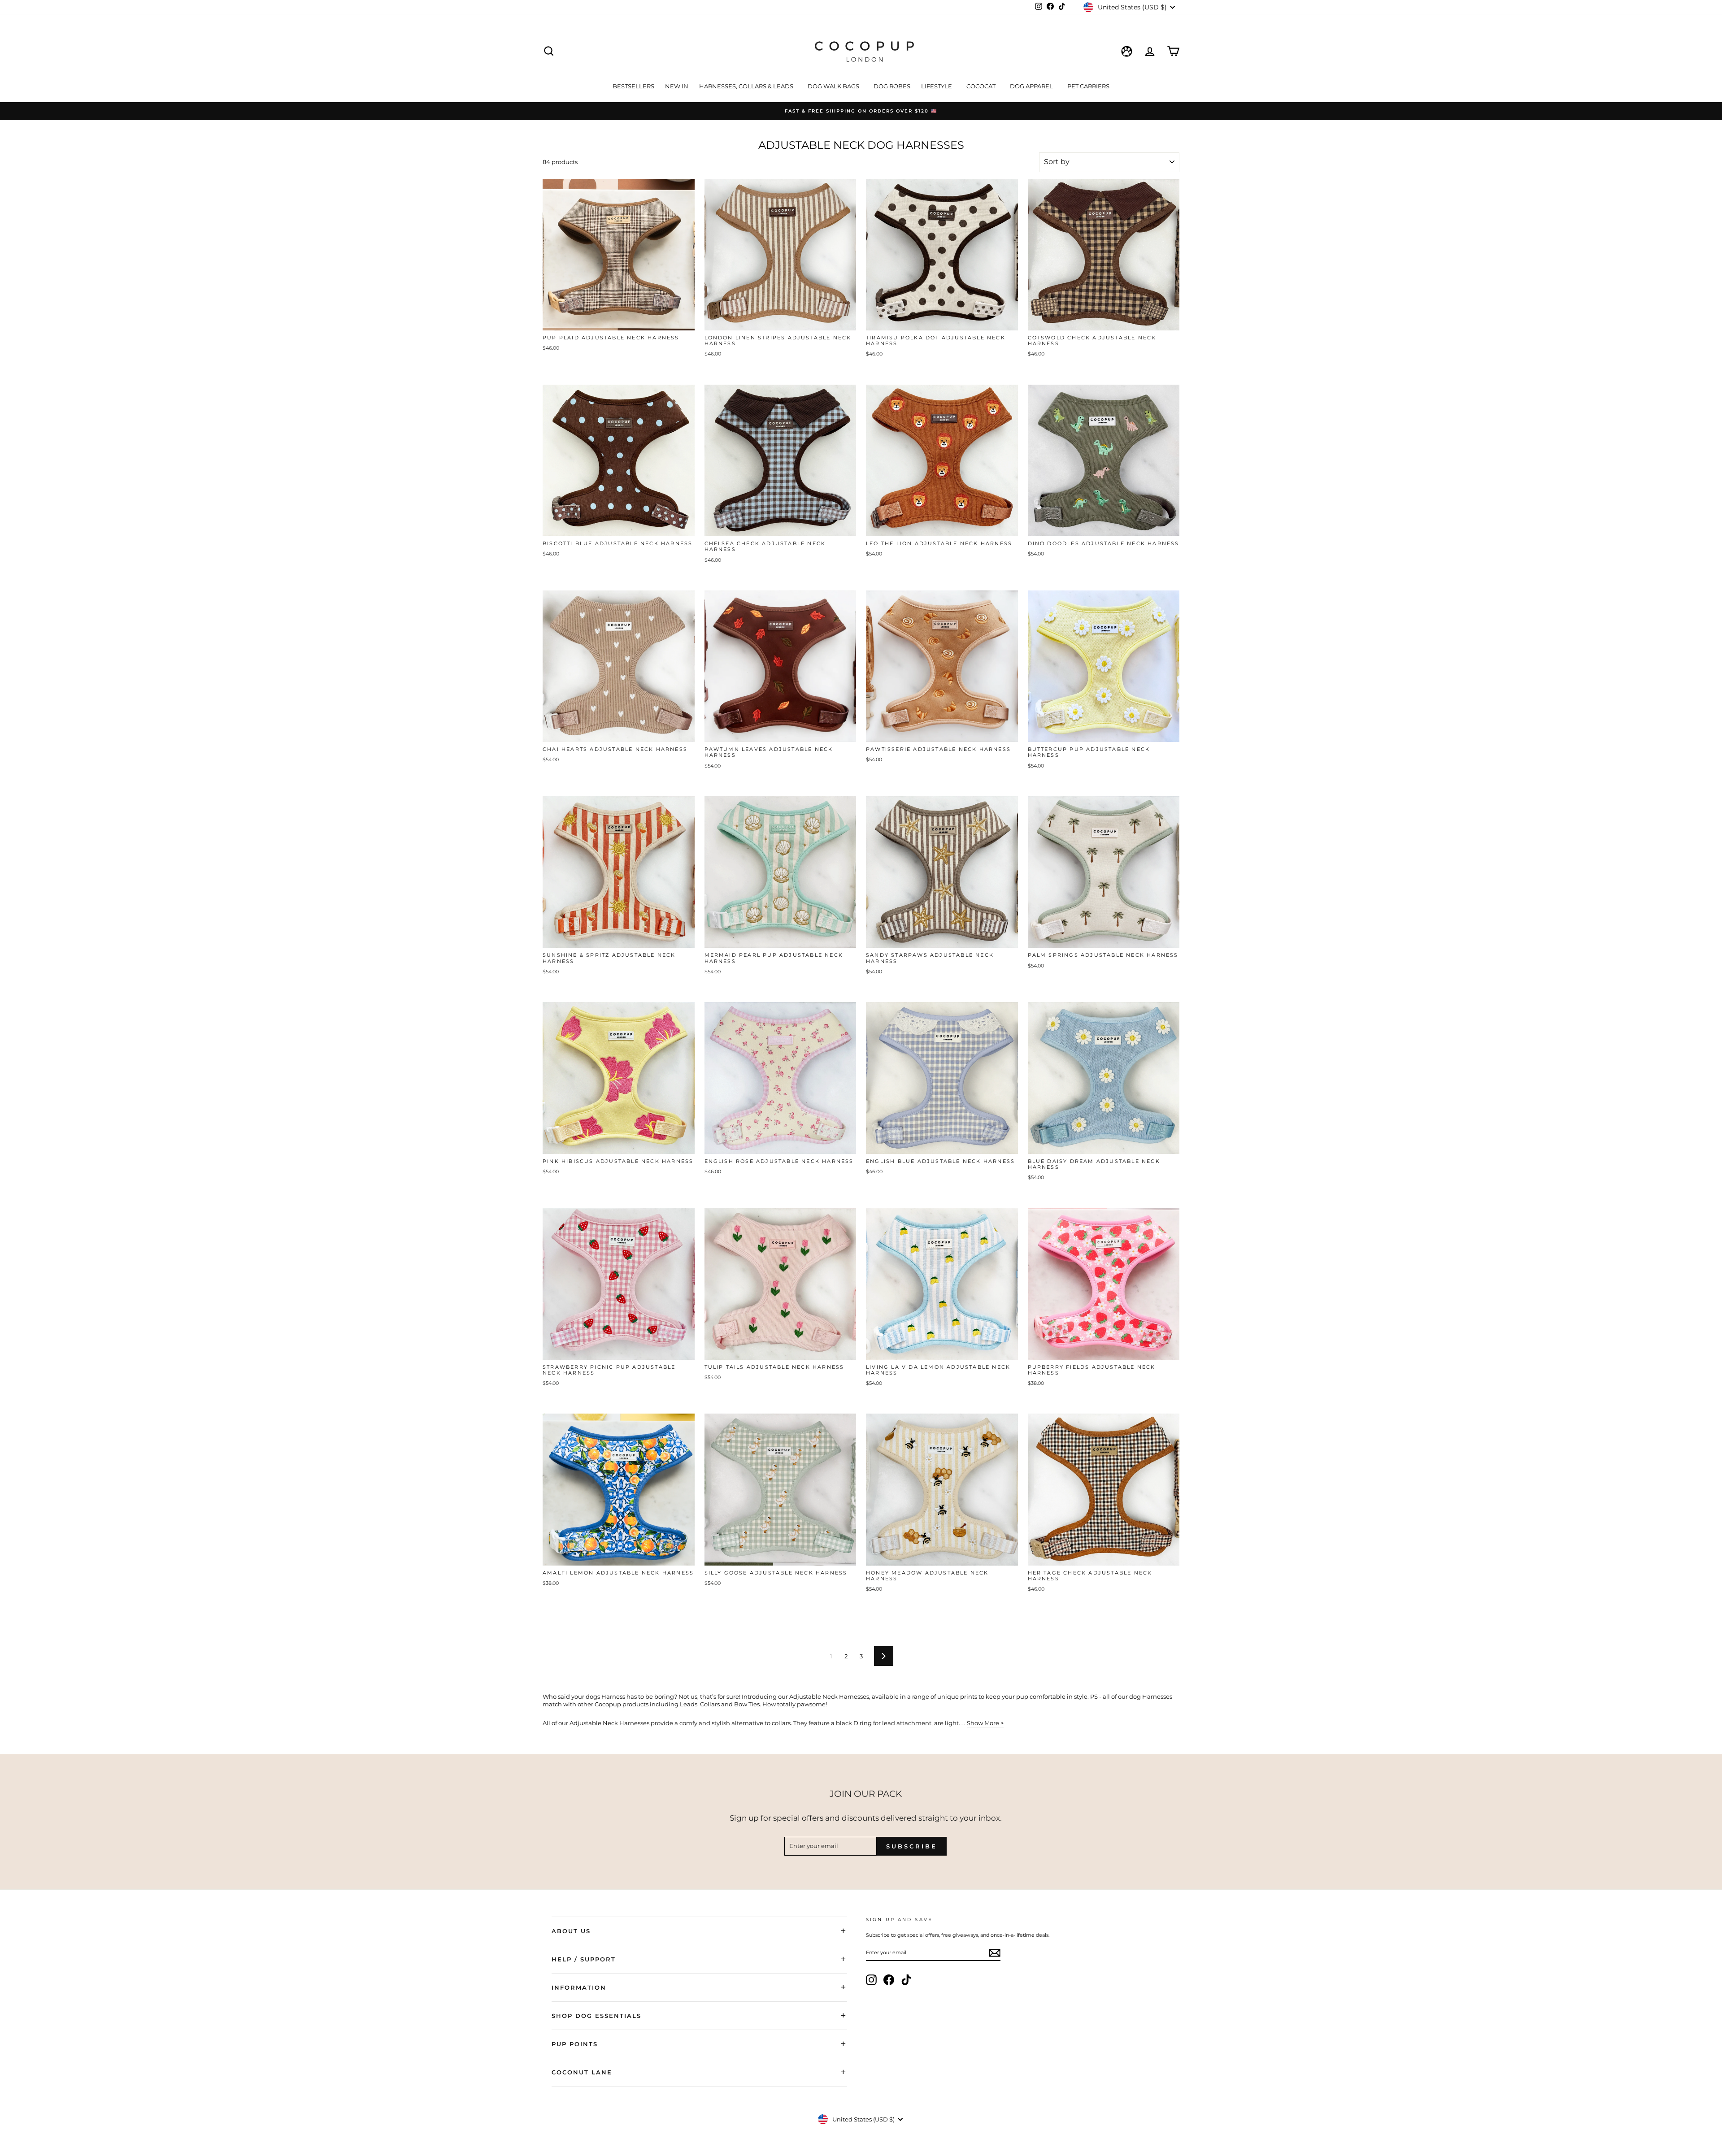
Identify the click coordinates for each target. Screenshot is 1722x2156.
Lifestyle (937, 86)
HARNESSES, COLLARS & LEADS (747, 86)
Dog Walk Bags (834, 86)
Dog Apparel (1032, 86)
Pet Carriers (1088, 86)
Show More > (985, 1723)
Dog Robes (892, 86)
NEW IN (677, 86)
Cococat (982, 86)
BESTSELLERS (633, 86)
